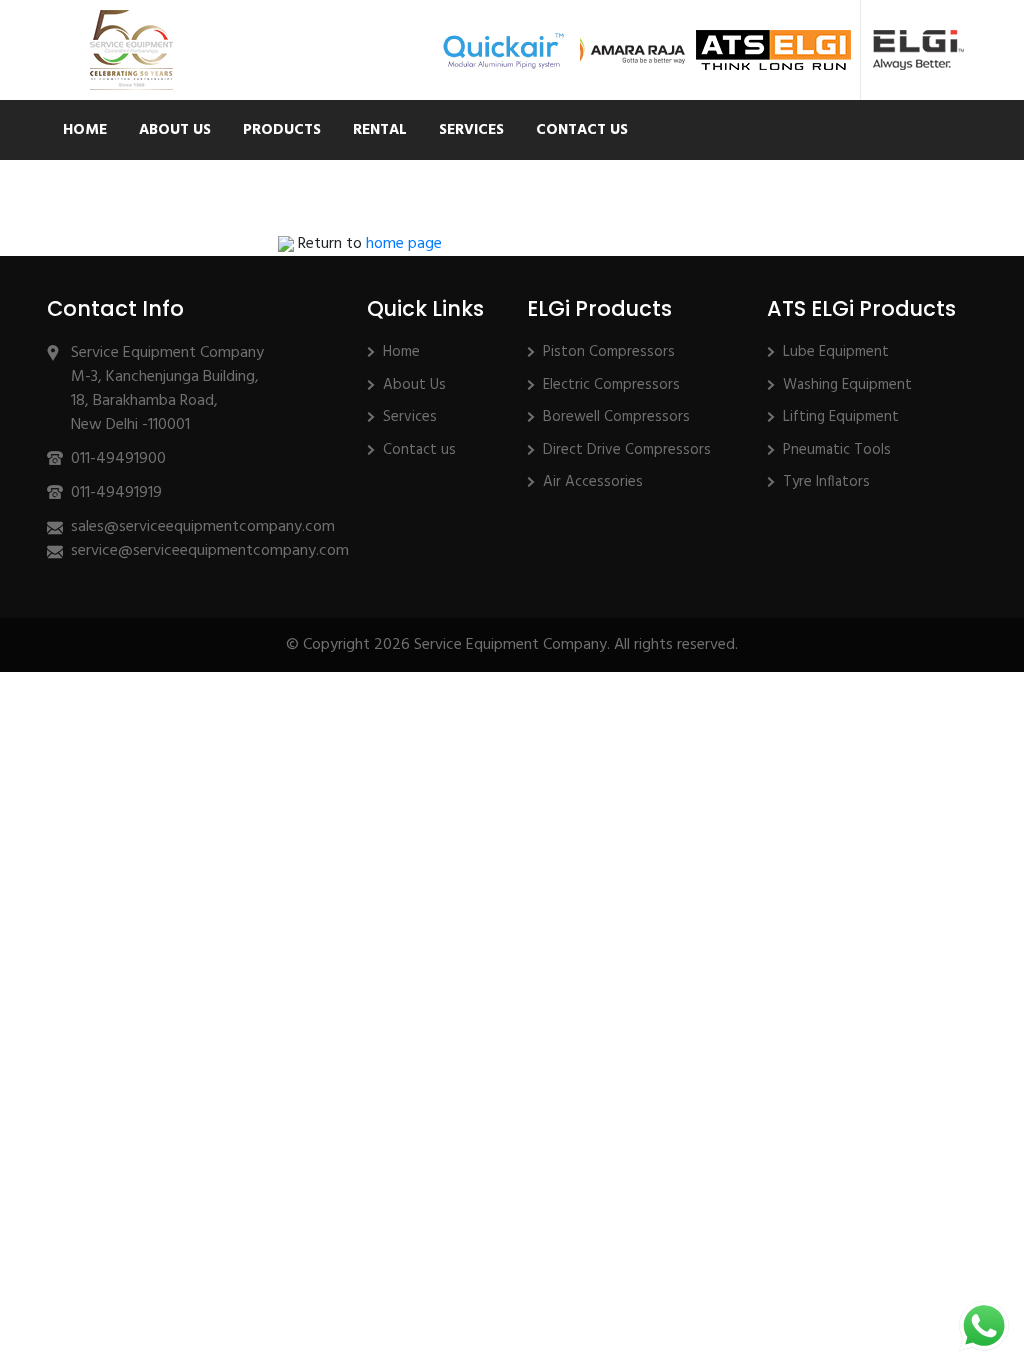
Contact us (419, 450)
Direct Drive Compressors (627, 450)
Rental (380, 130)
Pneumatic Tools (837, 450)
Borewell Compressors (616, 417)
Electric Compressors (611, 385)
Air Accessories (593, 482)
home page (404, 244)
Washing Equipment (847, 385)
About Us (175, 130)
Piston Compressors (609, 352)
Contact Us (582, 130)
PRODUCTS (282, 130)
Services (471, 130)
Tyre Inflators (826, 482)
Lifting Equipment (841, 417)
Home (85, 130)
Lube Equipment (836, 352)
